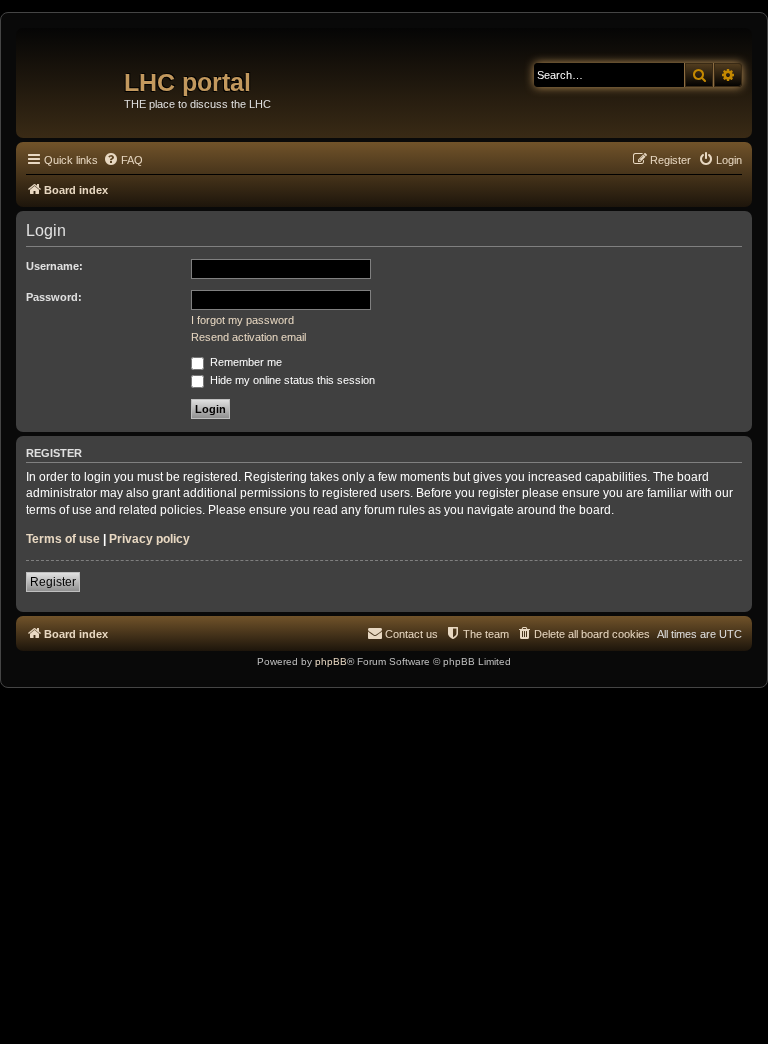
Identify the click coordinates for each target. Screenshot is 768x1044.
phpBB (331, 661)
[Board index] (72, 75)
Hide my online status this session (291, 380)
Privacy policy (149, 539)
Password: (54, 297)
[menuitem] (123, 160)
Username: (54, 266)
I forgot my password (242, 320)
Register (53, 582)
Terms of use (63, 539)
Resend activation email (248, 337)
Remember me (244, 362)
